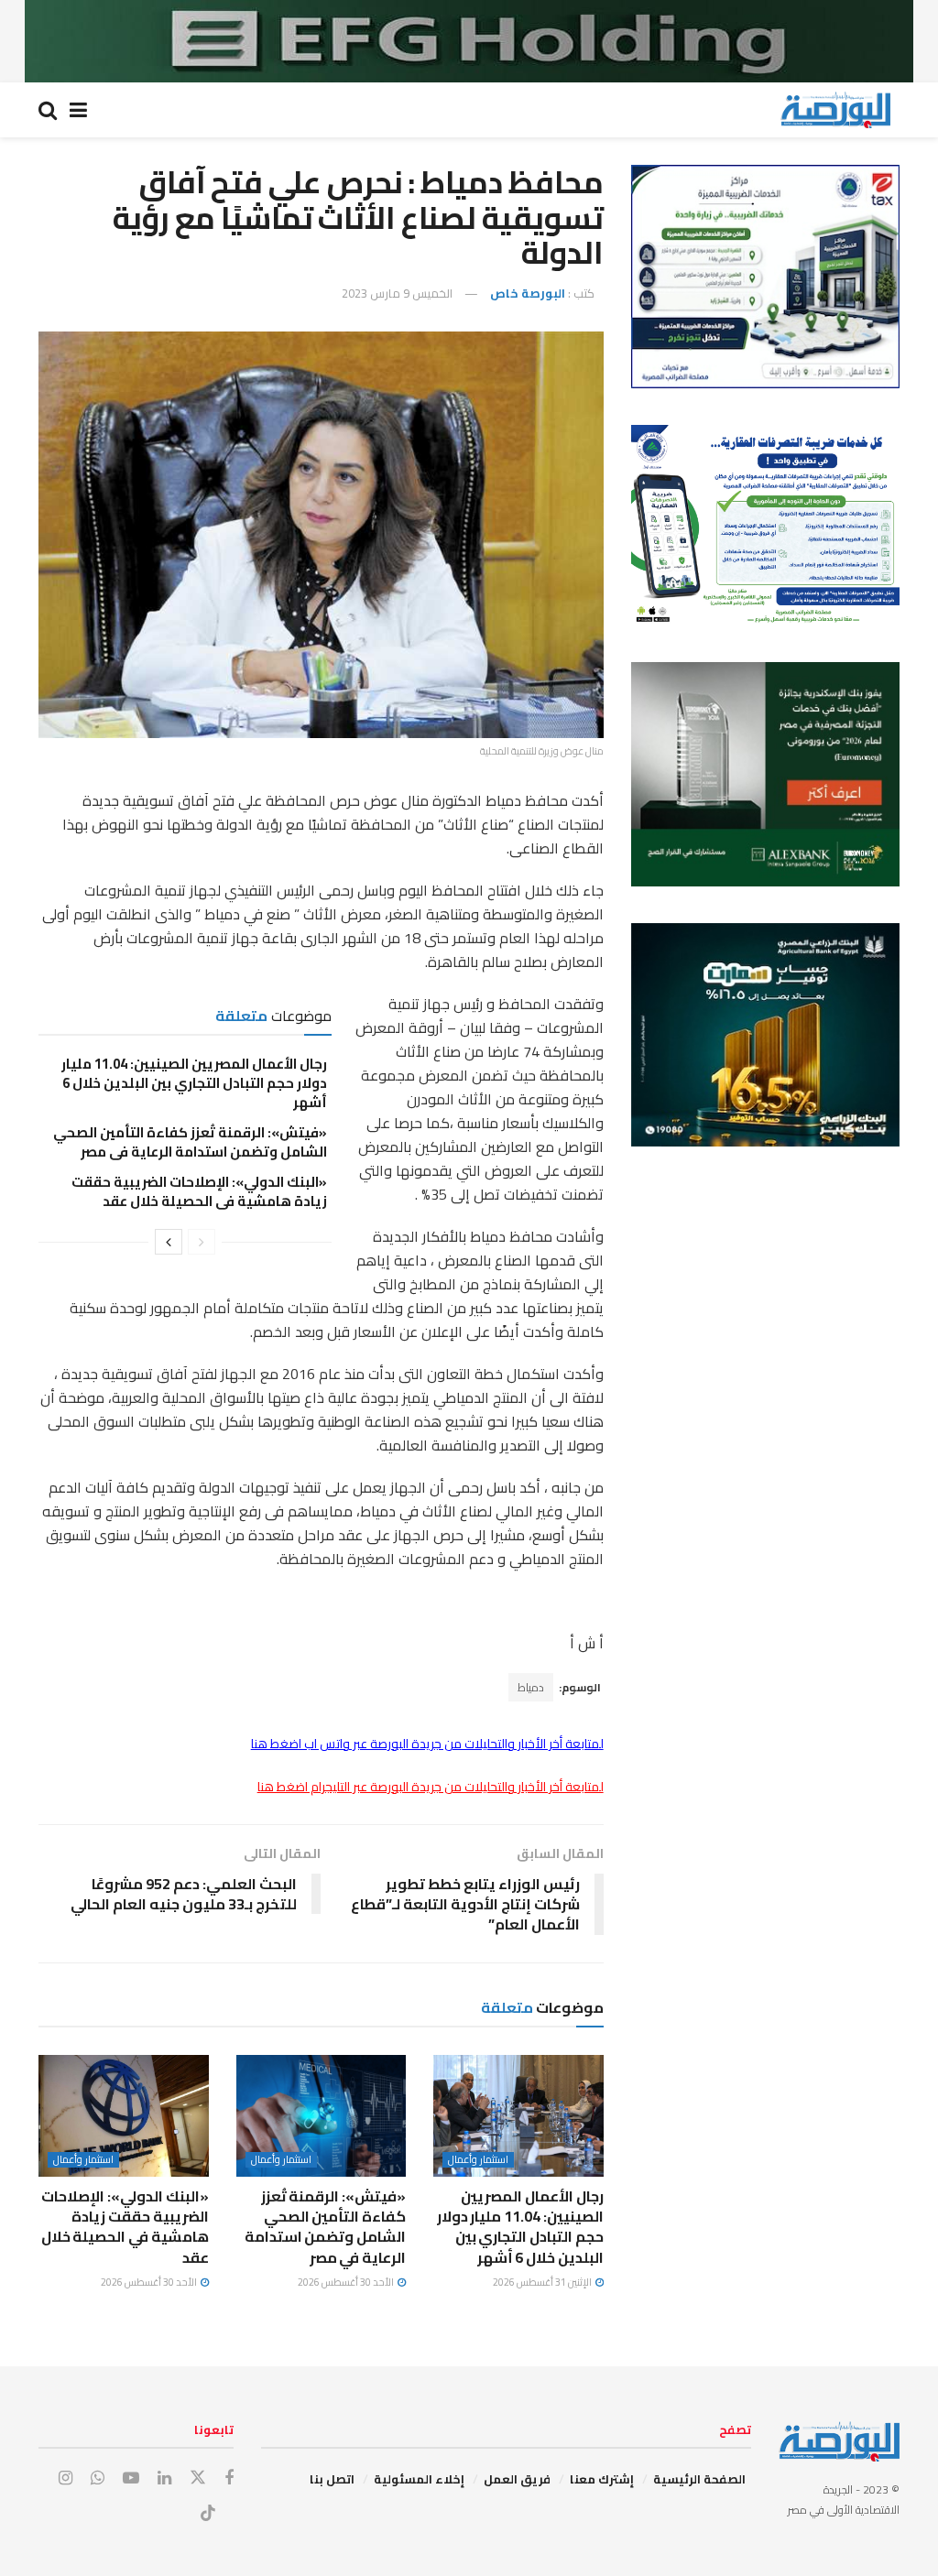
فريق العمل (517, 2479)
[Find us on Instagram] (65, 2478)
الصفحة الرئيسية (699, 2479)
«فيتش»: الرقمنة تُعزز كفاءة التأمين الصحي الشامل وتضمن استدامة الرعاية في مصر (190, 1142)
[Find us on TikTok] (208, 2514)
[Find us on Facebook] (229, 2478)
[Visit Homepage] (835, 110)
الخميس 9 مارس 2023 (397, 293)
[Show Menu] (78, 110)
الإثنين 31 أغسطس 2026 (543, 2282)
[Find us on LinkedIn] (164, 2478)
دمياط (531, 1687)
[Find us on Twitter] (198, 2478)
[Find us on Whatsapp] (98, 2478)
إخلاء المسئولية (419, 2479)
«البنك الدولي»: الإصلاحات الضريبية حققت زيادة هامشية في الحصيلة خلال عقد (199, 1191)
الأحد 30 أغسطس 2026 (347, 2282)
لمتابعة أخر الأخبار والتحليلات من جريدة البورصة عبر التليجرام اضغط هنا (431, 1787)
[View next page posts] (169, 1242)
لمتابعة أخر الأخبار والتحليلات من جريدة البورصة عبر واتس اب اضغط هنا (427, 1744)
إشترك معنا (602, 2479)
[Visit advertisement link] (469, 41)
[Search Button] (48, 110)
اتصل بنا (332, 2479)
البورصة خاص (528, 293)
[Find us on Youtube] (131, 2478)
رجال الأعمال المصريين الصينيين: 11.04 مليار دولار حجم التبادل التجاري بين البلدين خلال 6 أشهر (194, 1083)
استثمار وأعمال (478, 2160)
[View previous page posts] (202, 1242)
